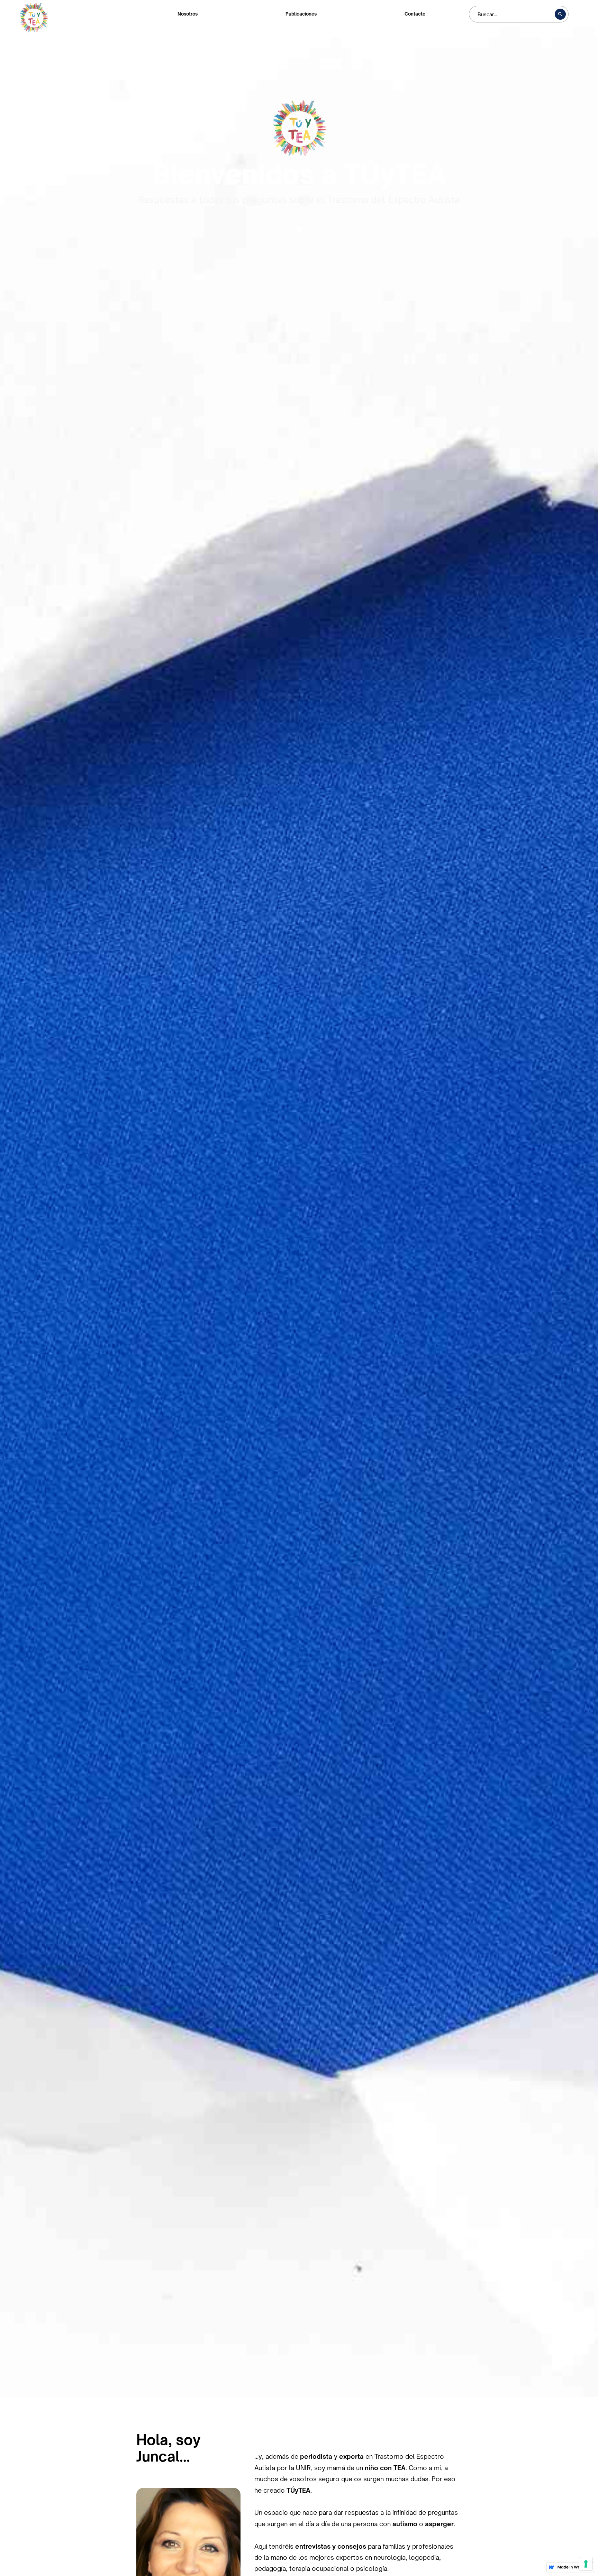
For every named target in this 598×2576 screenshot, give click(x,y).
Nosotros (188, 14)
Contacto (415, 14)
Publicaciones (301, 14)
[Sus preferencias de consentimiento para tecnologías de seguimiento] (586, 2564)
